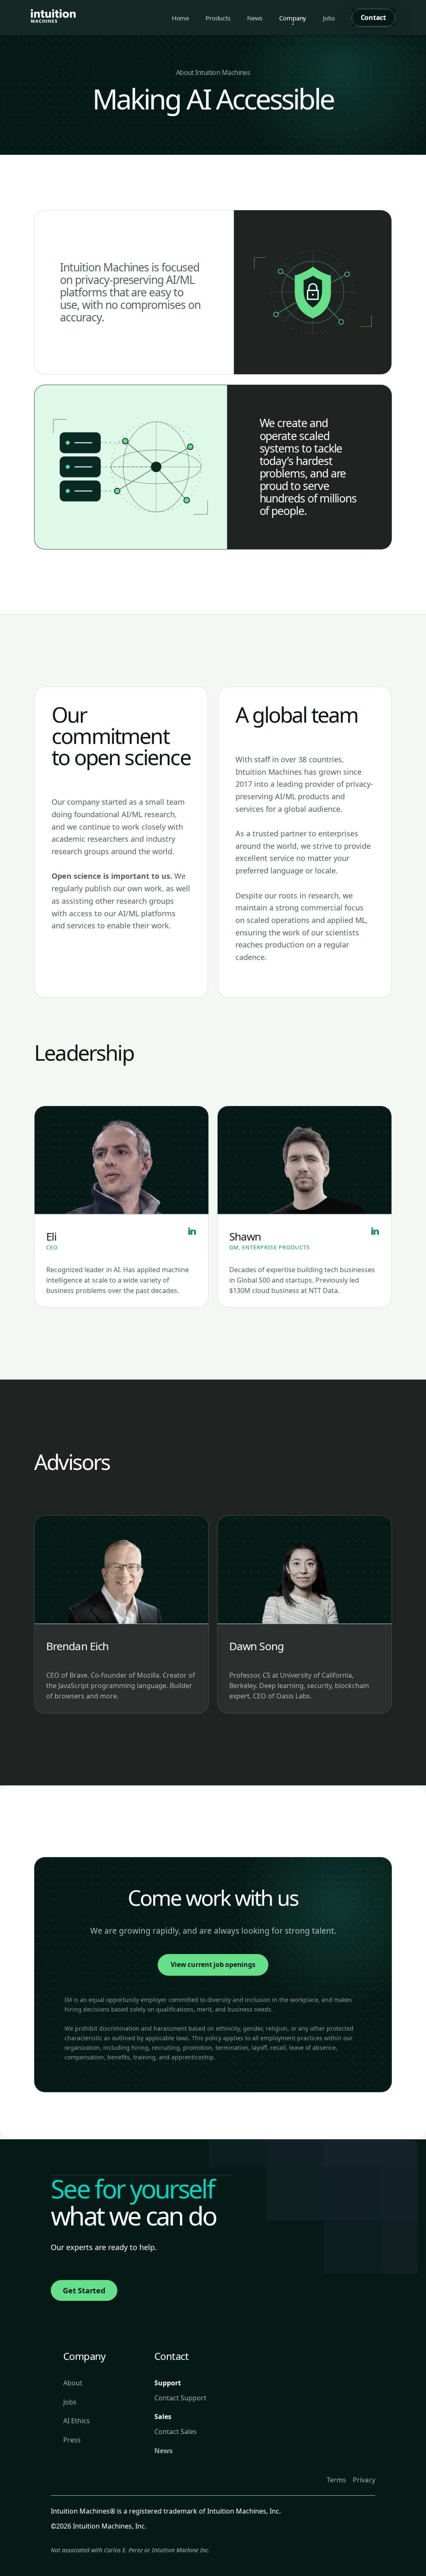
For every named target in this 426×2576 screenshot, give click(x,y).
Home (180, 18)
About (73, 2383)
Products (218, 18)
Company (293, 18)
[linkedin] (190, 1235)
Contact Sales (176, 2432)
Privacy (364, 2480)
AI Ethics (77, 2421)
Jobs (329, 18)
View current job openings (213, 1964)
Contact (373, 17)
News (255, 18)
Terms (336, 2480)
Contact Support (180, 2398)
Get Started (84, 2290)
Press (72, 2440)
